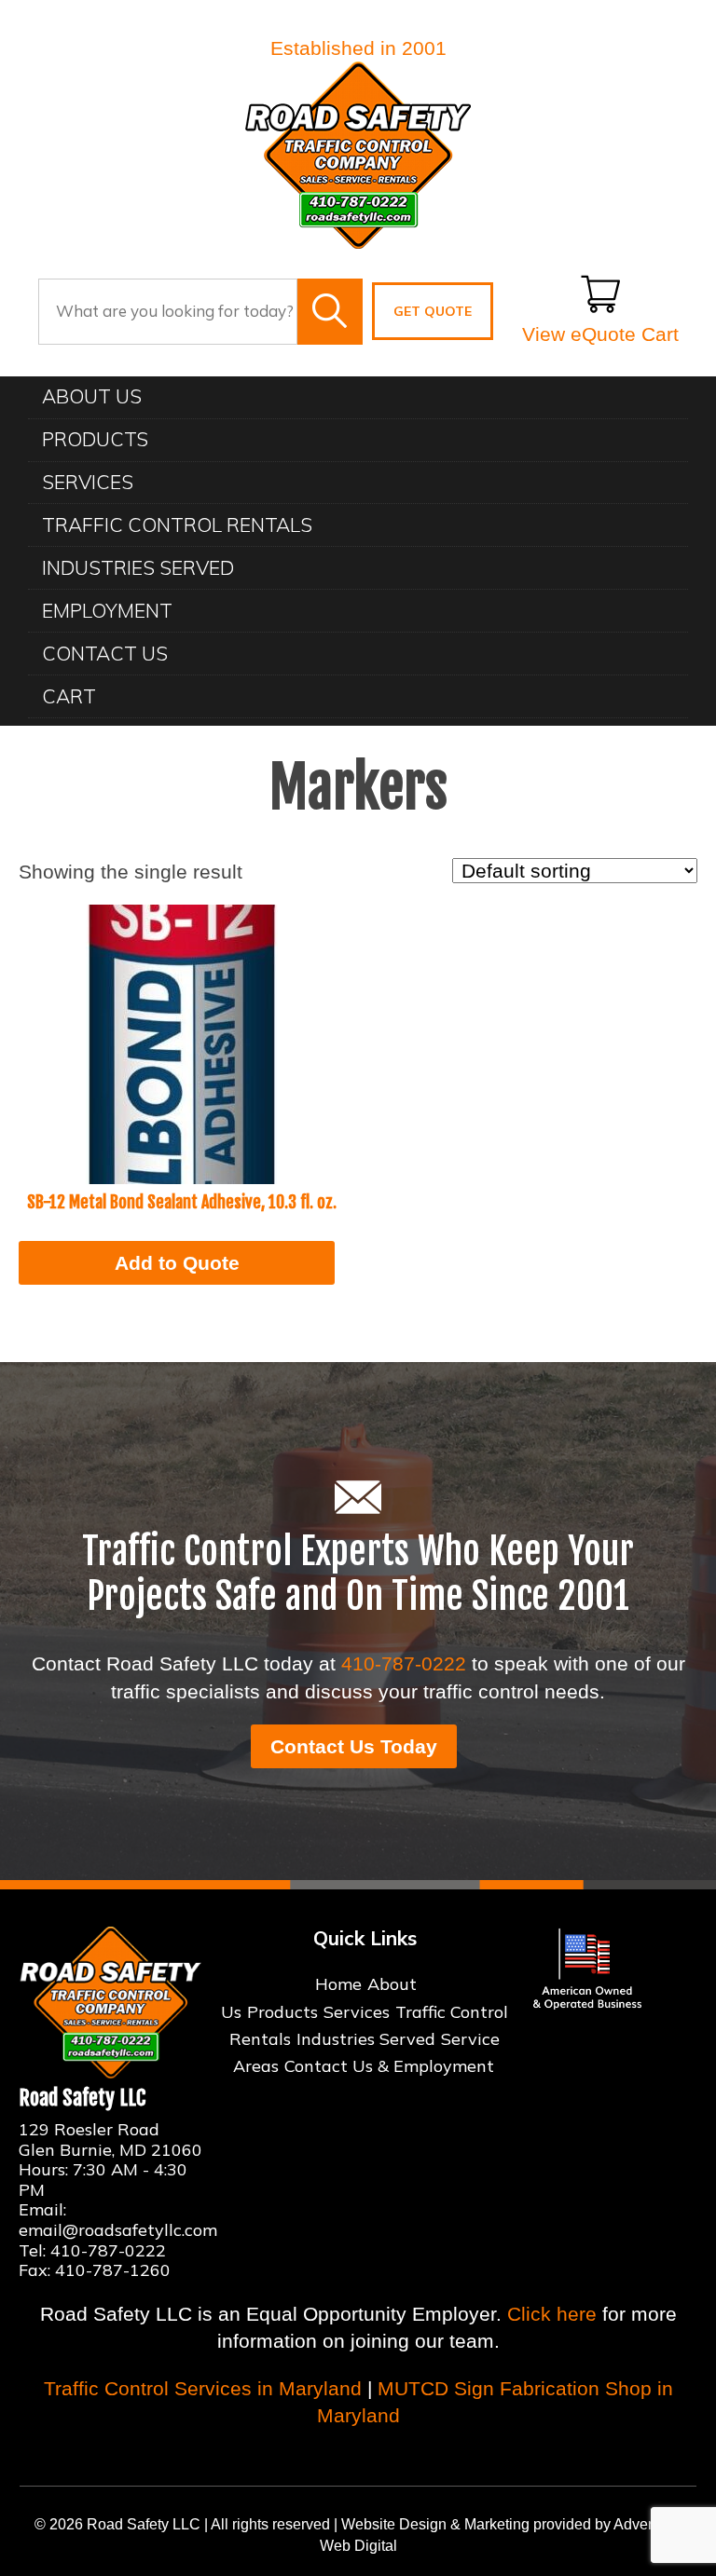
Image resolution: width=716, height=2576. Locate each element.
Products (95, 439)
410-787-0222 (404, 1663)
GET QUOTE (433, 311)
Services (88, 482)
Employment (107, 610)
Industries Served (138, 567)
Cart (69, 696)
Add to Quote (177, 1263)
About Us (92, 396)
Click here (552, 2314)
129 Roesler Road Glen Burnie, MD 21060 (110, 2140)
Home (338, 1984)
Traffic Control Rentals (177, 525)
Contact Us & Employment (389, 2066)
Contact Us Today (354, 1746)
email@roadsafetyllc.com (118, 2230)
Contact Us (105, 653)
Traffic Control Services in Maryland (203, 2388)
